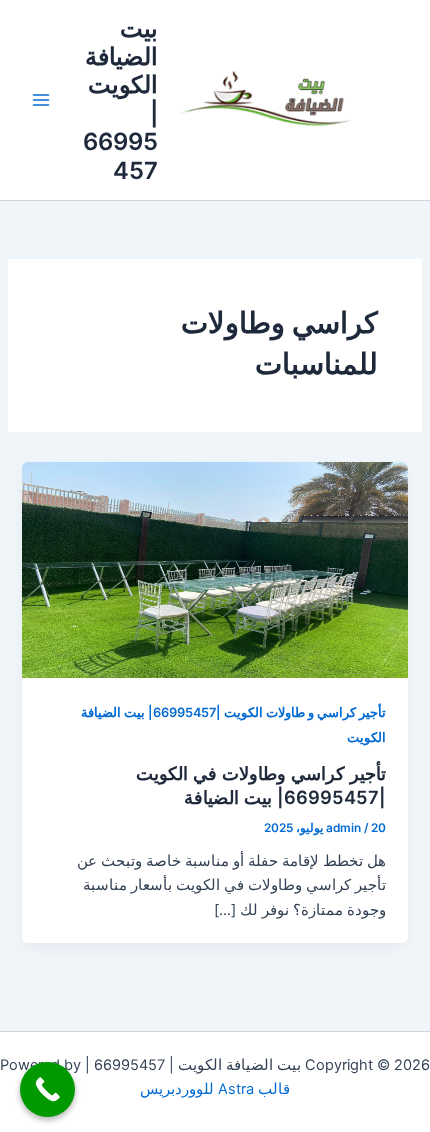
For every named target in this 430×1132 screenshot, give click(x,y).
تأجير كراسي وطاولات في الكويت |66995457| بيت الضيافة (261, 785)
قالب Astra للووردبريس (215, 1089)
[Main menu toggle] (41, 100)
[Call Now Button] (47, 1089)
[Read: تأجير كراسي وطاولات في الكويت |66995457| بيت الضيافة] (214, 569)
